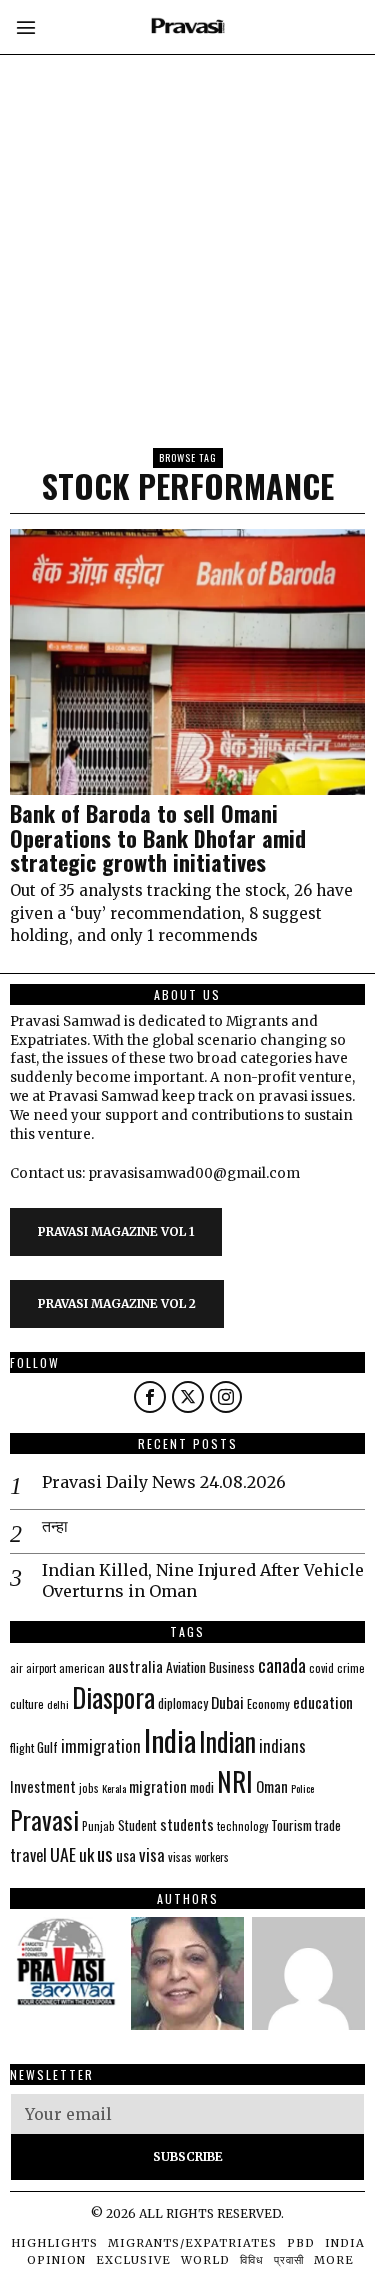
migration (158, 1786)
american (82, 1667)
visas (180, 1856)
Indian (227, 1741)
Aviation (186, 1667)
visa (152, 1854)
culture (27, 1703)
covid (321, 1667)
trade (328, 1825)
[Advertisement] (187, 187)
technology (242, 1826)
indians (282, 1746)
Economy (268, 1703)
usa (126, 1855)
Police (302, 1788)
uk (86, 1854)
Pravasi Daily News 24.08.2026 (164, 1482)
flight (22, 1747)
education (323, 1702)
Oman (272, 1786)
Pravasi (44, 1819)
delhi (58, 1704)
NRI (235, 1781)
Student (137, 1825)
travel (28, 1854)
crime (351, 1667)
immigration (101, 1745)
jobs (89, 1788)
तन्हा (55, 1526)
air (16, 1668)
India (170, 1739)
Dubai (227, 1702)
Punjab (98, 1825)
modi (202, 1787)
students (187, 1824)
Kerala (114, 1788)
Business (232, 1667)
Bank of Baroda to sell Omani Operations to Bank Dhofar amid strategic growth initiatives (158, 837)
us (105, 1853)
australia (135, 1665)
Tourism (291, 1825)
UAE (63, 1854)
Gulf (47, 1747)
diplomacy (183, 1703)
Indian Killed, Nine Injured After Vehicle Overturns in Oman (203, 1580)
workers (212, 1857)
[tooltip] (150, 1397)
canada (282, 1664)
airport (41, 1668)
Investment (43, 1786)
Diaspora (113, 1697)
